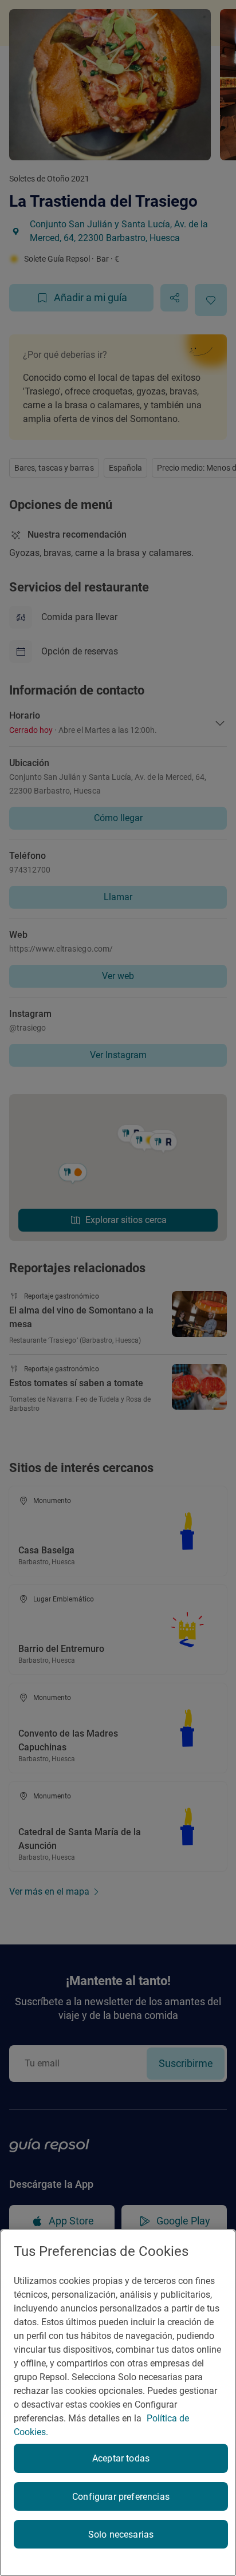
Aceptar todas (121, 2458)
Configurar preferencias (121, 2497)
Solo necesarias (121, 2534)
